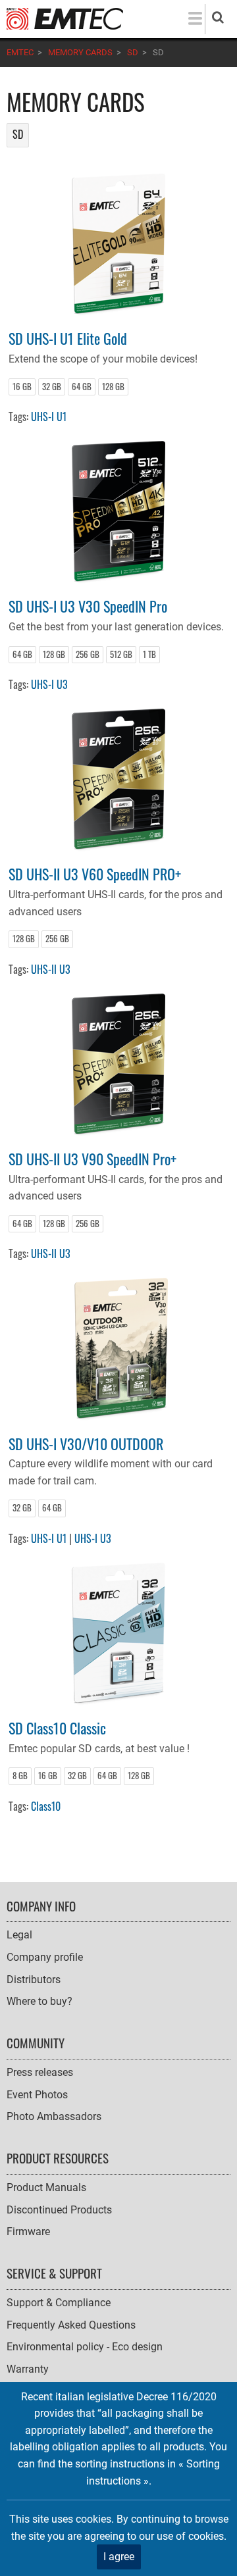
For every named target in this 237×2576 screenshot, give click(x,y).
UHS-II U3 (51, 969)
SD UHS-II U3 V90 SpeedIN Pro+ (92, 1158)
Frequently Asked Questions (71, 2325)
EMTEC (20, 52)
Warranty (28, 2369)
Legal (19, 1935)
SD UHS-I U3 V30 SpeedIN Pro (88, 606)
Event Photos (37, 2095)
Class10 (46, 1806)
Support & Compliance (59, 2303)
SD (133, 52)
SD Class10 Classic (57, 1728)
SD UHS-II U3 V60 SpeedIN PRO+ (95, 873)
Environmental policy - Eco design (85, 2347)
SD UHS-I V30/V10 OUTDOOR (86, 1443)
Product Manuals (46, 2187)
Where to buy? (39, 2001)
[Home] (65, 18)
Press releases (40, 2072)
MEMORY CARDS (80, 52)
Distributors (34, 1980)
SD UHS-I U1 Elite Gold (68, 338)
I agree (119, 2557)
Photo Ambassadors (54, 2116)
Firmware (28, 2232)
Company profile (45, 1957)
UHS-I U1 (49, 417)
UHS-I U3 (49, 684)
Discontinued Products (59, 2210)
